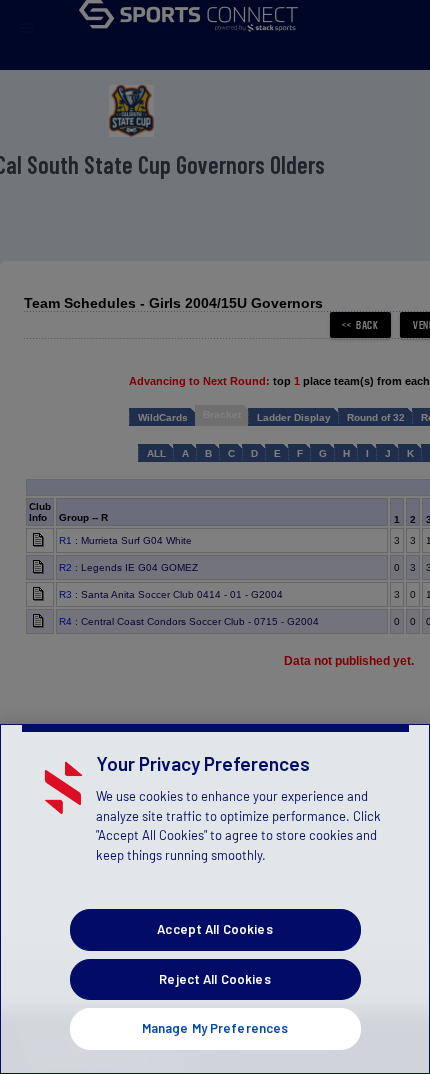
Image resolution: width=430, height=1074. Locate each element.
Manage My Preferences (215, 1028)
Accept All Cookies (214, 929)
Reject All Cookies (214, 979)
